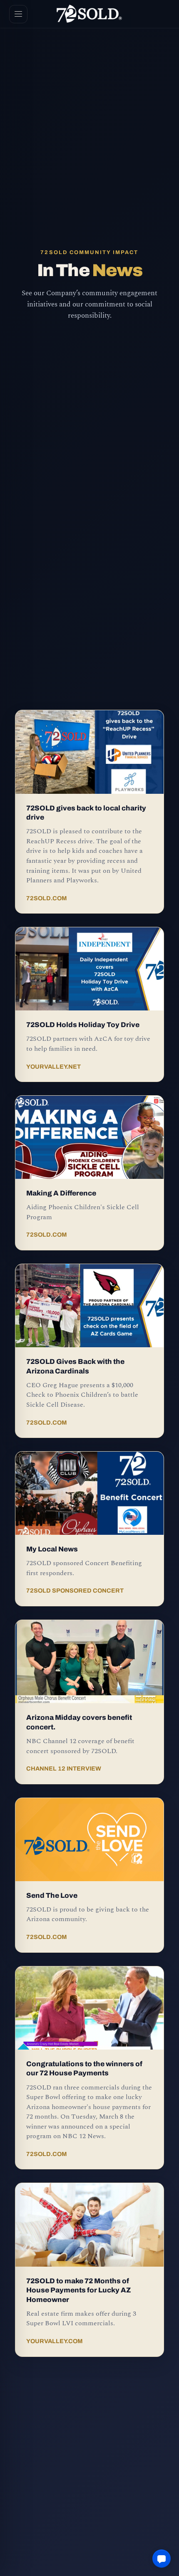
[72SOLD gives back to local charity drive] (89, 752)
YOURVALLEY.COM (55, 2341)
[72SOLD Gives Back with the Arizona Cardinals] (89, 1306)
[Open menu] (18, 14)
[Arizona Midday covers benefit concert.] (89, 1662)
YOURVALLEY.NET (53, 1067)
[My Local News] (89, 1493)
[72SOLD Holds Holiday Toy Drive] (89, 969)
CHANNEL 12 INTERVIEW (64, 1768)
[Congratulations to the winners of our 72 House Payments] (89, 2008)
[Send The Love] (89, 1840)
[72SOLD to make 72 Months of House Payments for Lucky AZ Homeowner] (89, 2225)
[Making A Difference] (89, 1137)
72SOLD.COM (47, 898)
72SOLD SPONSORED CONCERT (75, 1591)
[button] (162, 2559)
